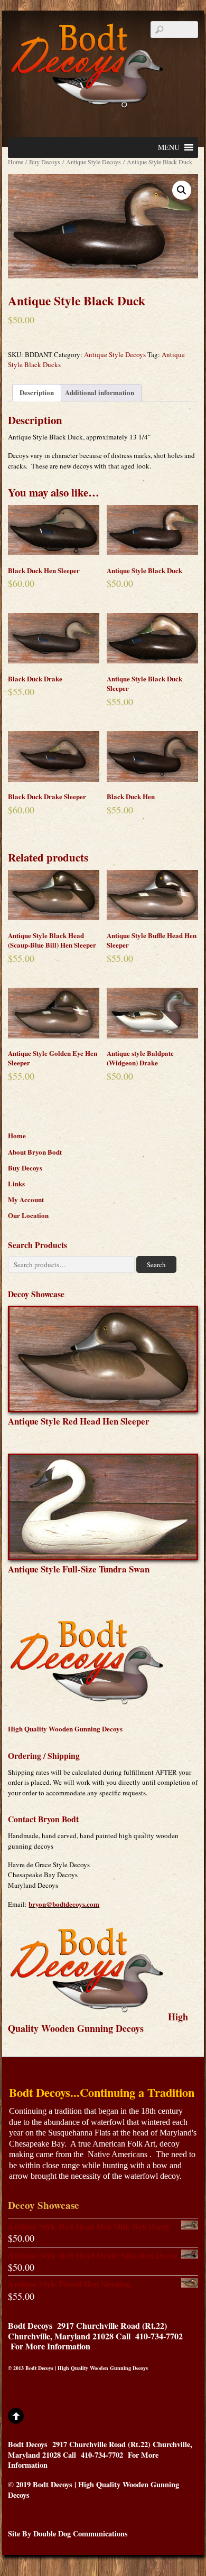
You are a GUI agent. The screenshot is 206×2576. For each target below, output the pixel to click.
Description (37, 392)
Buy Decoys (45, 162)
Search (156, 1264)
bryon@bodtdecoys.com (64, 1904)
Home (16, 162)
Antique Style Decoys (93, 162)
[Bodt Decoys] (87, 102)
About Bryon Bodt (35, 1152)
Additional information (100, 392)
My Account (26, 1199)
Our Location (28, 1215)
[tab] (37, 393)
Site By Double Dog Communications (68, 2533)
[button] (169, 147)
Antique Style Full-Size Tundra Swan (79, 1569)
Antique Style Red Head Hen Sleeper (79, 1421)
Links (16, 1183)
